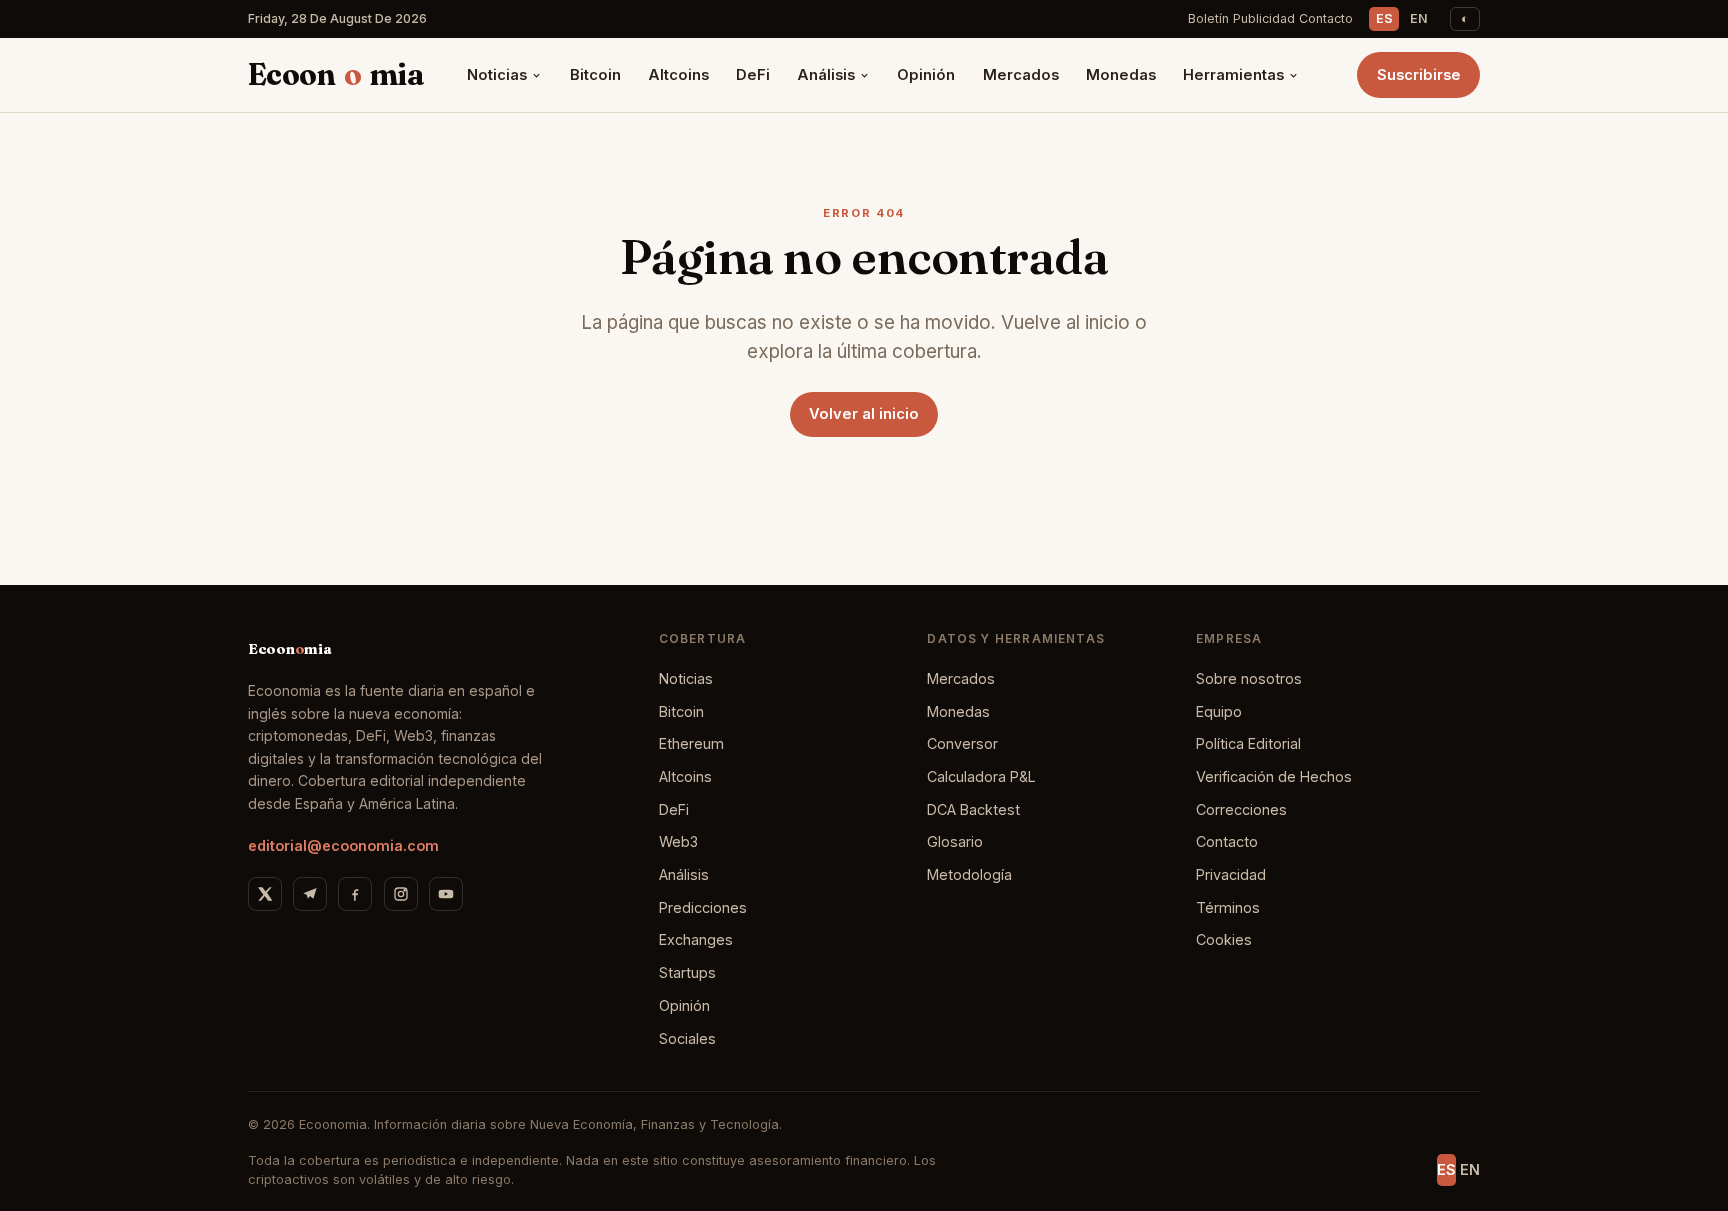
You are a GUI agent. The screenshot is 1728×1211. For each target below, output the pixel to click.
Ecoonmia (336, 74)
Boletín (1208, 18)
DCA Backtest (973, 809)
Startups (687, 972)
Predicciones (703, 907)
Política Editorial (1248, 743)
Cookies (1224, 939)
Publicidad (1264, 18)
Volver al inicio (864, 414)
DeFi (753, 75)
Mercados (1021, 75)
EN (1419, 18)
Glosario (955, 841)
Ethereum (691, 743)
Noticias (497, 75)
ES (1384, 18)
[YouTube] (446, 894)
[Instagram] (401, 894)
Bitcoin (595, 75)
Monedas (1121, 75)
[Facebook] (355, 894)
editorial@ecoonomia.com (343, 845)
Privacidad (1231, 874)
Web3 (678, 841)
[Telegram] (310, 894)
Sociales (687, 1038)
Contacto (1326, 18)
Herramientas (1233, 75)
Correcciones (1241, 809)
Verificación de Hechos (1274, 776)
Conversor (962, 743)
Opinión (926, 75)
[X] (265, 894)
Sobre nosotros (1249, 678)
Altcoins (678, 75)
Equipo (1219, 711)
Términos (1228, 907)
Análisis (826, 75)
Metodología (969, 874)
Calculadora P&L (981, 776)
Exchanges (696, 939)
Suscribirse (1419, 75)
